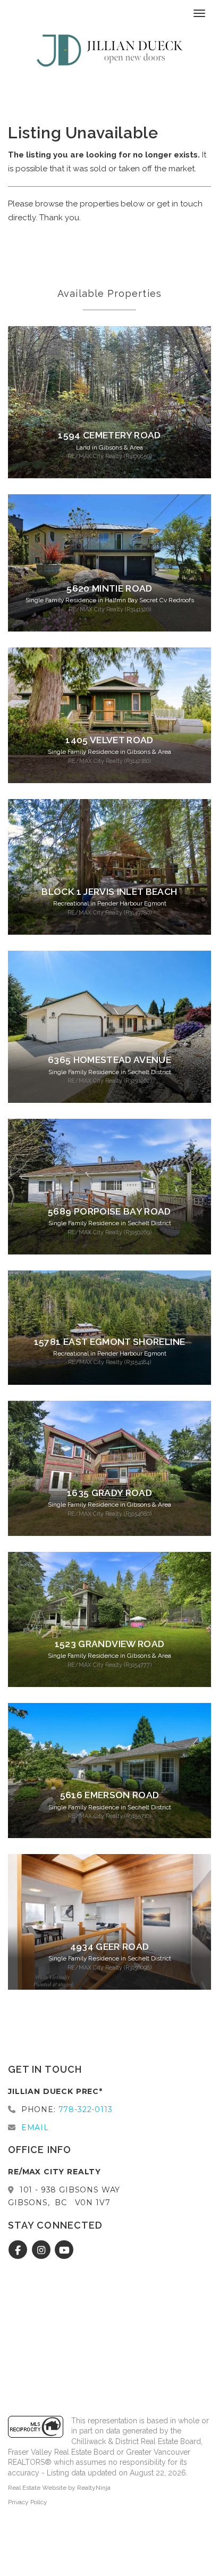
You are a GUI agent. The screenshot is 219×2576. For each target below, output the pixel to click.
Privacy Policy (28, 2502)
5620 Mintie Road (109, 588)
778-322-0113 (86, 2109)
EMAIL (35, 2128)
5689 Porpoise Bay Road (109, 1211)
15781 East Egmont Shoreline (109, 1342)
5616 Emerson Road (110, 1795)
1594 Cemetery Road (109, 435)
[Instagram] (42, 2250)
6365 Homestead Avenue (109, 1060)
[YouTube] (65, 2250)
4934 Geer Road (110, 1947)
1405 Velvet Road (109, 740)
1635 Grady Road (109, 1493)
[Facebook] (19, 2250)
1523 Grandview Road (110, 1644)
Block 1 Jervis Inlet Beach (109, 892)
